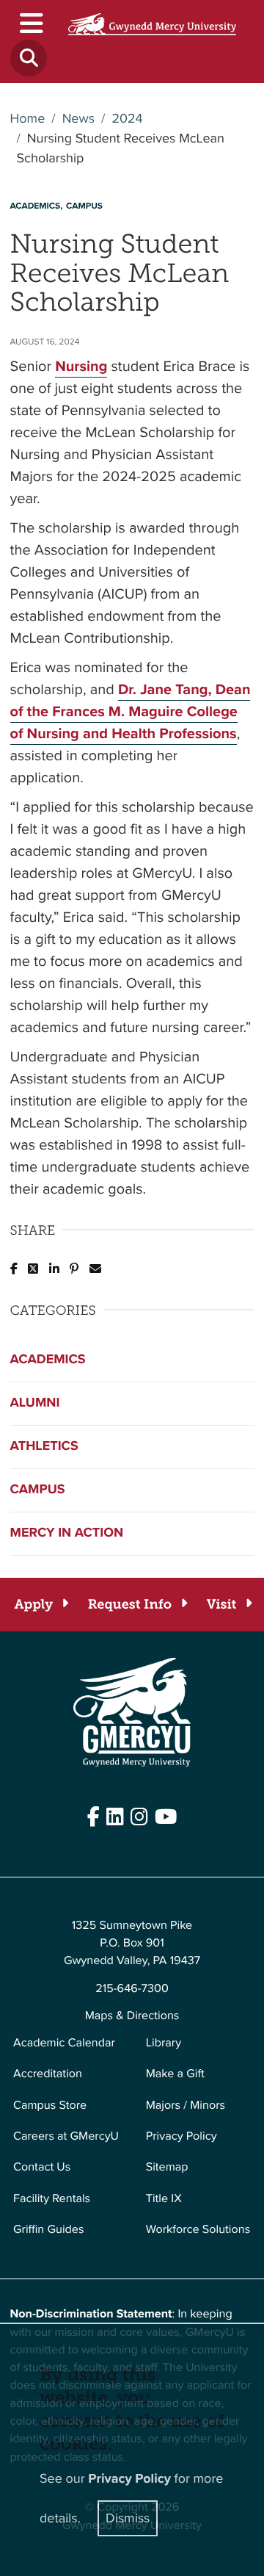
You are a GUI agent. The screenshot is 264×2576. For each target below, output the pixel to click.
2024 (127, 119)
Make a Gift (175, 2074)
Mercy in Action (67, 1533)
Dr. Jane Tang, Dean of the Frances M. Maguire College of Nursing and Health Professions (131, 711)
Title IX (164, 2199)
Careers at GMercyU (66, 2136)
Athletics (44, 1446)
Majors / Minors (186, 2106)
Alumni (35, 1403)
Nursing (81, 366)
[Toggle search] (29, 58)
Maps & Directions (132, 2016)
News (78, 119)
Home (28, 119)
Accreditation (48, 2074)
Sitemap (167, 2167)
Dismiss (128, 2518)
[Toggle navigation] (30, 23)
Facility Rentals (52, 2199)
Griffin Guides (49, 2230)
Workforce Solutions (198, 2230)
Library (164, 2043)
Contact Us (42, 2167)
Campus (38, 1490)
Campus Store (50, 2106)
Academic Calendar (64, 2043)
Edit (20, 1840)
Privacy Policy (181, 2136)
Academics (48, 1360)
